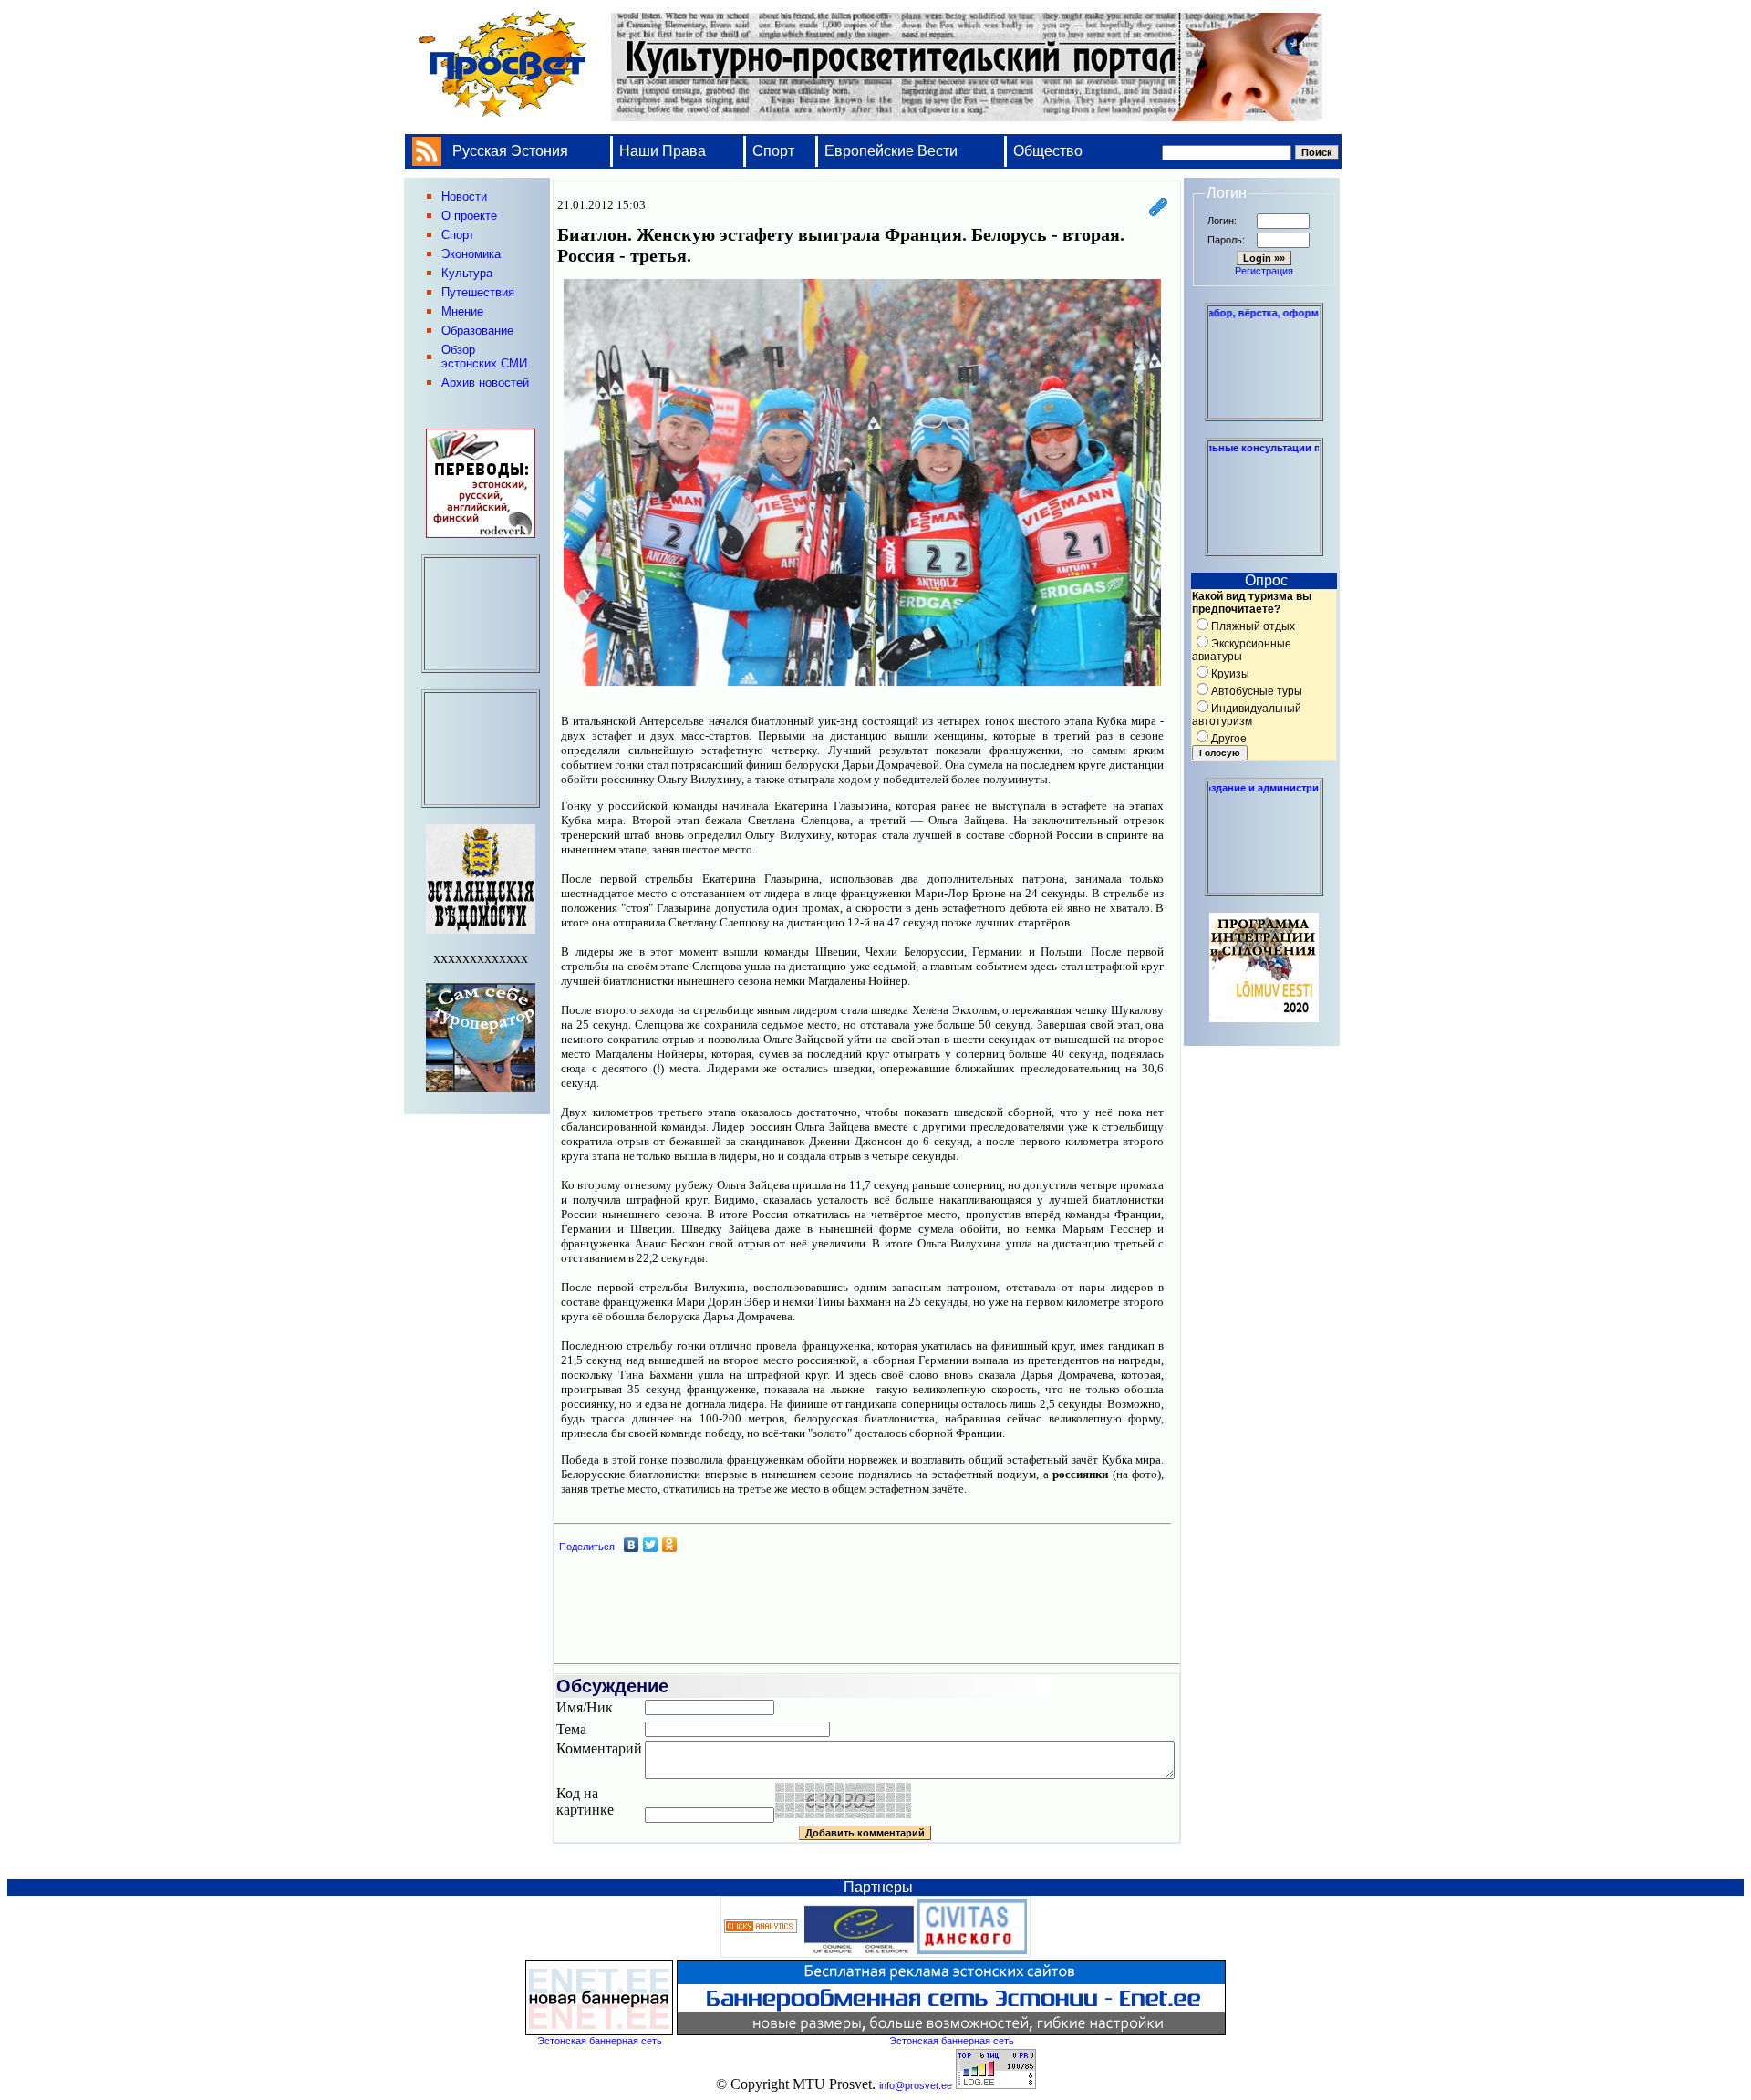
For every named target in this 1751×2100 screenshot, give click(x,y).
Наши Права (664, 151)
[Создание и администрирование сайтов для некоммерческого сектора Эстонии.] (1264, 888)
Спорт (773, 151)
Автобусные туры (1257, 691)
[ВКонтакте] (632, 1545)
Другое (1229, 739)
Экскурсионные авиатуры (1242, 650)
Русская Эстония (510, 151)
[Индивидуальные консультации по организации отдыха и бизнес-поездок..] (1264, 548)
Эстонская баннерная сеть (600, 2041)
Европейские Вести (891, 151)
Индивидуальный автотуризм (1247, 715)
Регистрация (1264, 271)
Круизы (1230, 674)
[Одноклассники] (670, 1545)
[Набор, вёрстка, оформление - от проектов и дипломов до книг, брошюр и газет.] (1264, 413)
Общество (1048, 151)
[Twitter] (651, 1545)
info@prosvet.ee (916, 2085)
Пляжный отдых (1253, 626)
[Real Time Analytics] (761, 1929)
